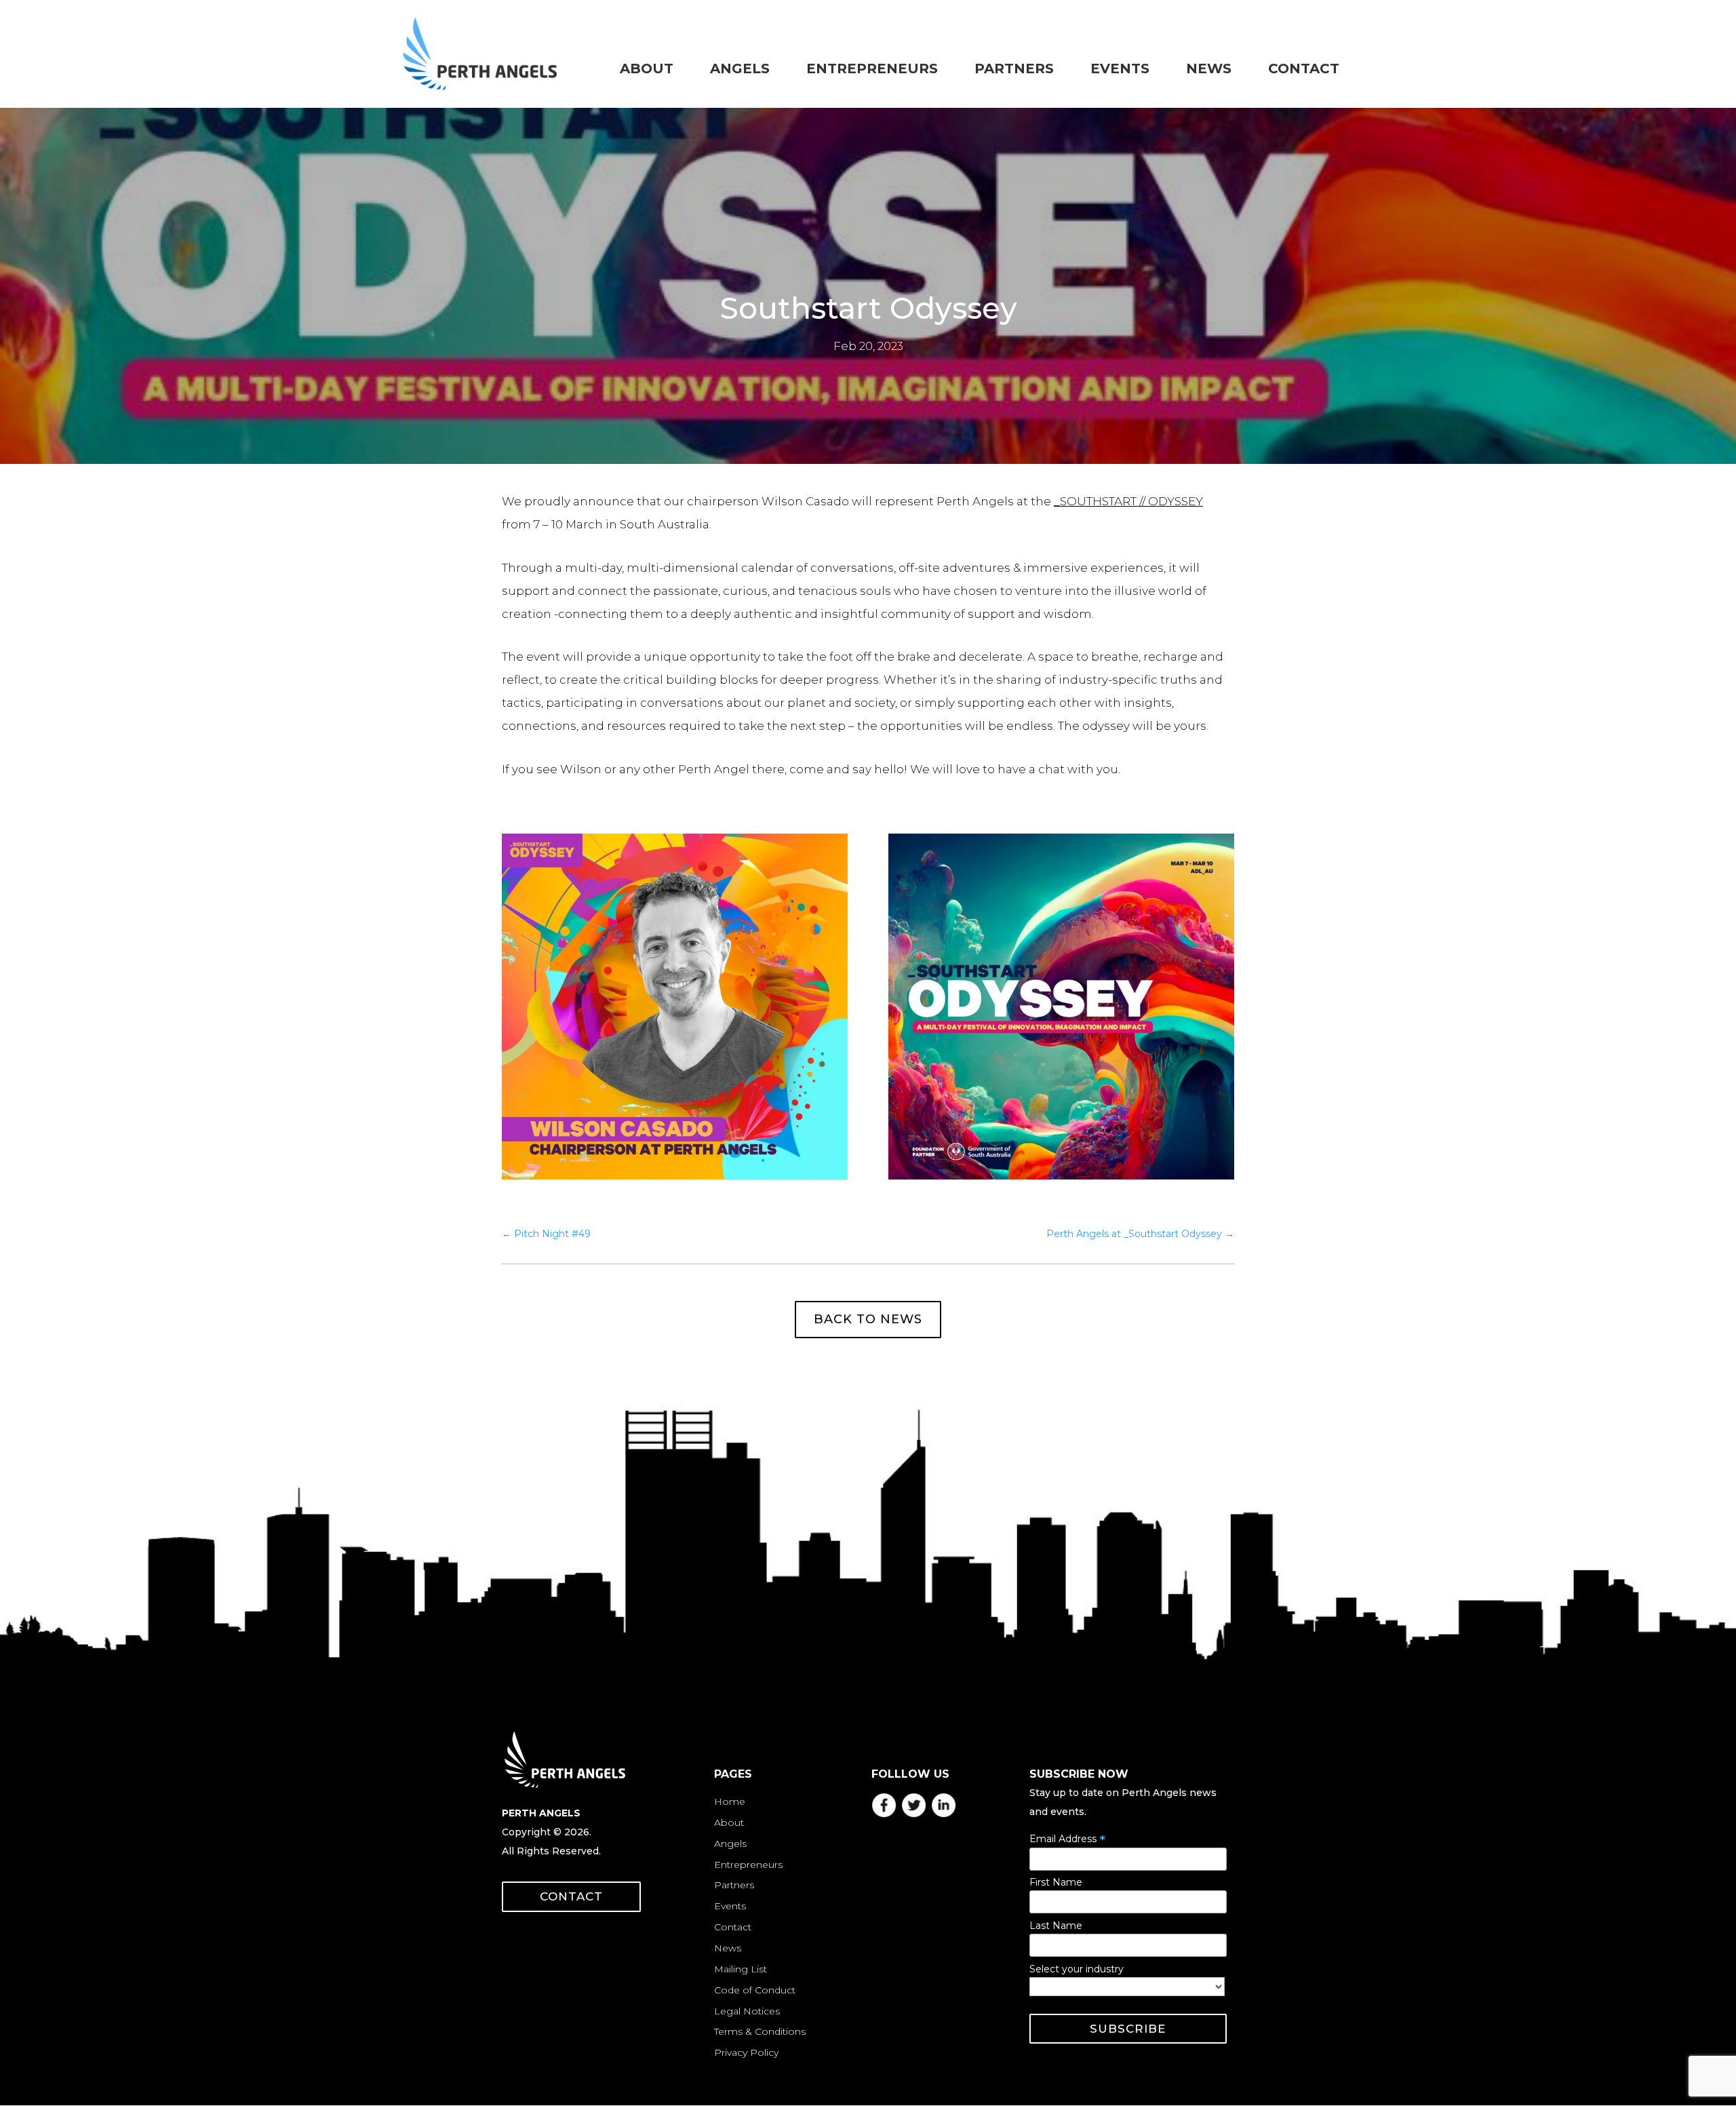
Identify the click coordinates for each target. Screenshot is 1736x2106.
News (728, 1948)
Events (730, 1906)
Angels (730, 1844)
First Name (1056, 1882)
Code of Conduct (755, 1990)
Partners (734, 1885)
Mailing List (741, 1969)
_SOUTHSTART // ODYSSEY (1128, 501)
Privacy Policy (746, 2052)
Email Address (1067, 1839)
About (729, 1822)
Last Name (1056, 1926)
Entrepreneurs (748, 1865)
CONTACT (571, 1896)
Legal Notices (747, 2011)
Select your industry (1077, 1969)
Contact (733, 1927)
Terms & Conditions (760, 2031)
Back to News (868, 1319)
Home (730, 1801)
